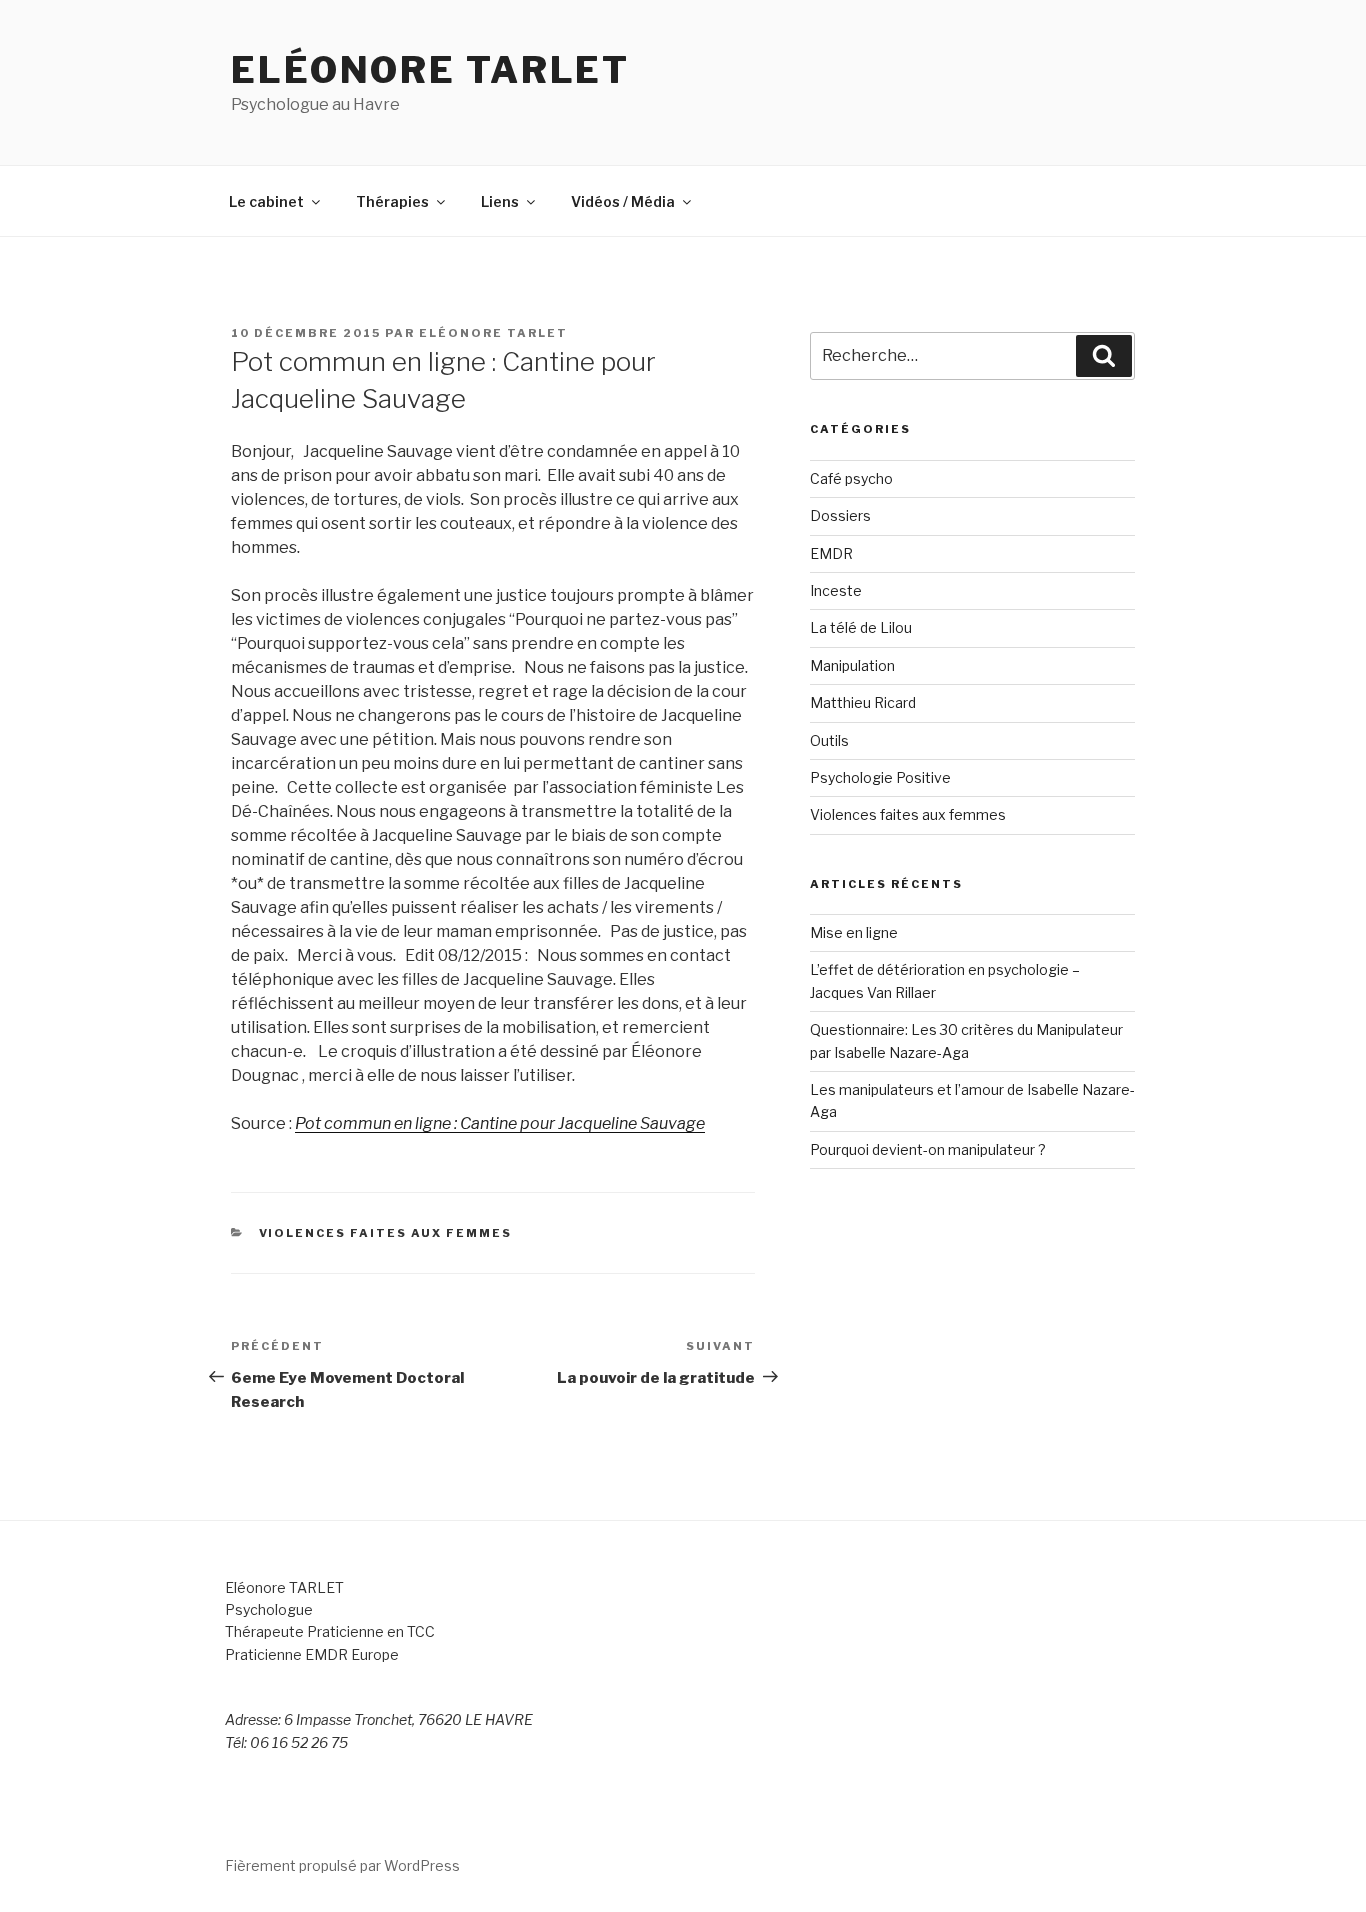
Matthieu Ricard (863, 702)
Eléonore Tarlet (430, 70)
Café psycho (851, 478)
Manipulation (852, 665)
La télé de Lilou (861, 627)
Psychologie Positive (880, 777)
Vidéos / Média (623, 201)
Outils (829, 740)
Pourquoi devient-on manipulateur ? (928, 1149)
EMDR (831, 553)
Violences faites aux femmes (386, 1233)
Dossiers (840, 515)
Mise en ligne (854, 932)
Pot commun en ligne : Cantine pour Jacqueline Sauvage (500, 1123)
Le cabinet (266, 201)
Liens (500, 201)
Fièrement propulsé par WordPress (342, 1865)
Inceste (836, 590)
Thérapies (392, 201)
